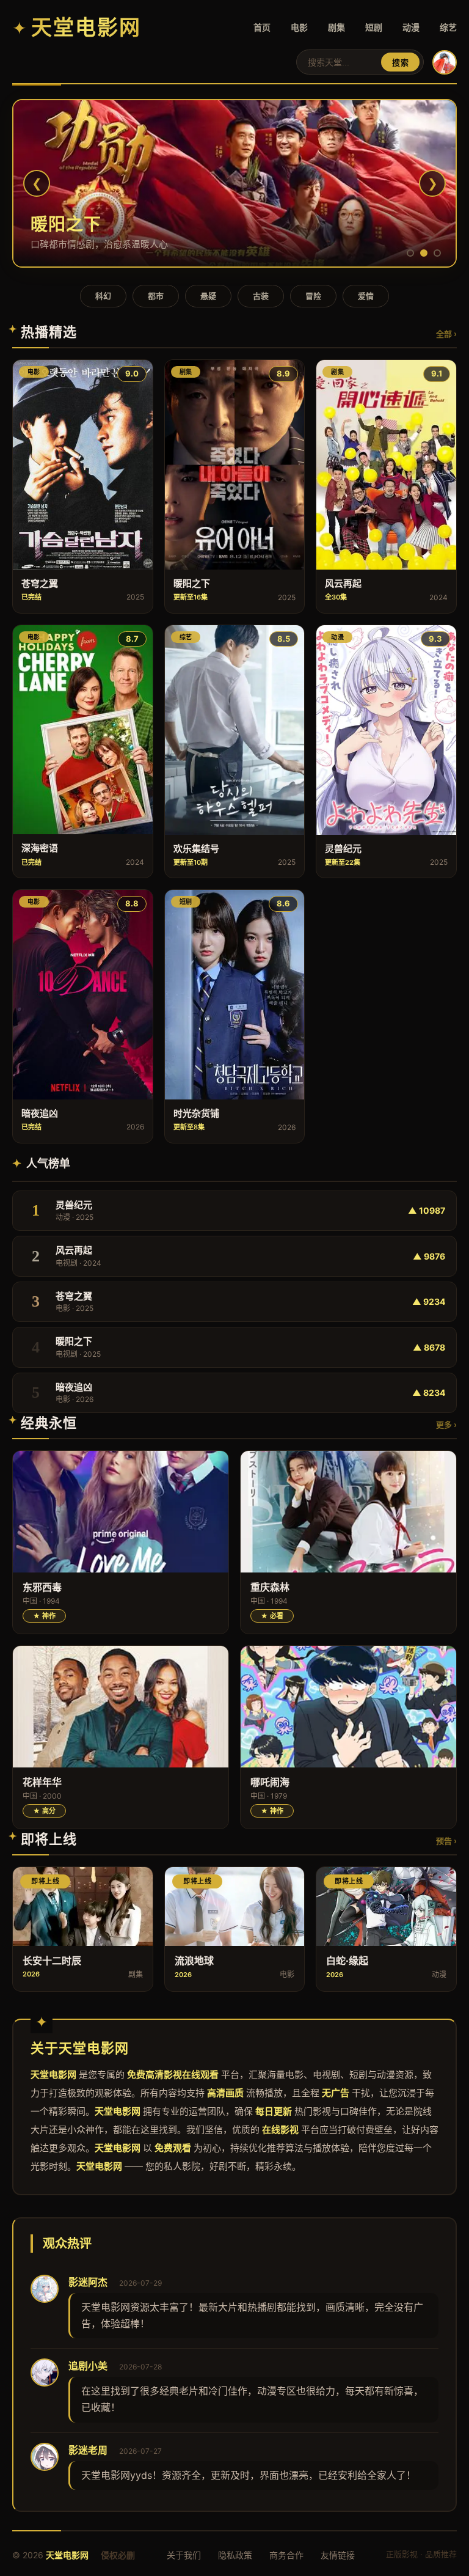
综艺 (448, 27)
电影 (299, 27)
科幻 (103, 296)
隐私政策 (235, 2555)
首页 (262, 27)
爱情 (366, 296)
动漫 (411, 27)
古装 (261, 296)
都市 (156, 296)
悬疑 (208, 296)
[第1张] (410, 253)
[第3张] (437, 253)
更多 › (446, 1425)
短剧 (374, 27)
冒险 (313, 296)
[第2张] (424, 253)
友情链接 (338, 2555)
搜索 (400, 63)
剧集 (336, 27)
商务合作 (286, 2555)
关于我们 (184, 2555)
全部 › (446, 334)
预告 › (446, 1841)
